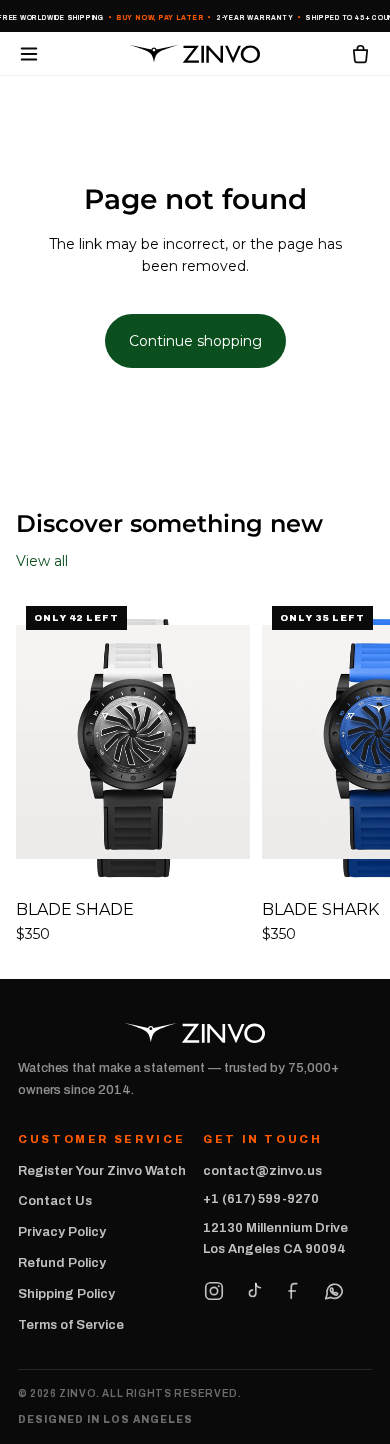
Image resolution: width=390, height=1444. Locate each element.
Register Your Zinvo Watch (102, 1171)
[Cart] (360, 53)
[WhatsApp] (334, 1291)
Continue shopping (195, 341)
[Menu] (29, 54)
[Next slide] (352, 771)
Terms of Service (71, 1325)
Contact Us (55, 1201)
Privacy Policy (62, 1232)
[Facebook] (294, 1291)
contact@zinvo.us (262, 1171)
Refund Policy (62, 1263)
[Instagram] (214, 1291)
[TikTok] (254, 1291)
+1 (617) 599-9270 (261, 1199)
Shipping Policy (66, 1294)
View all (42, 561)
